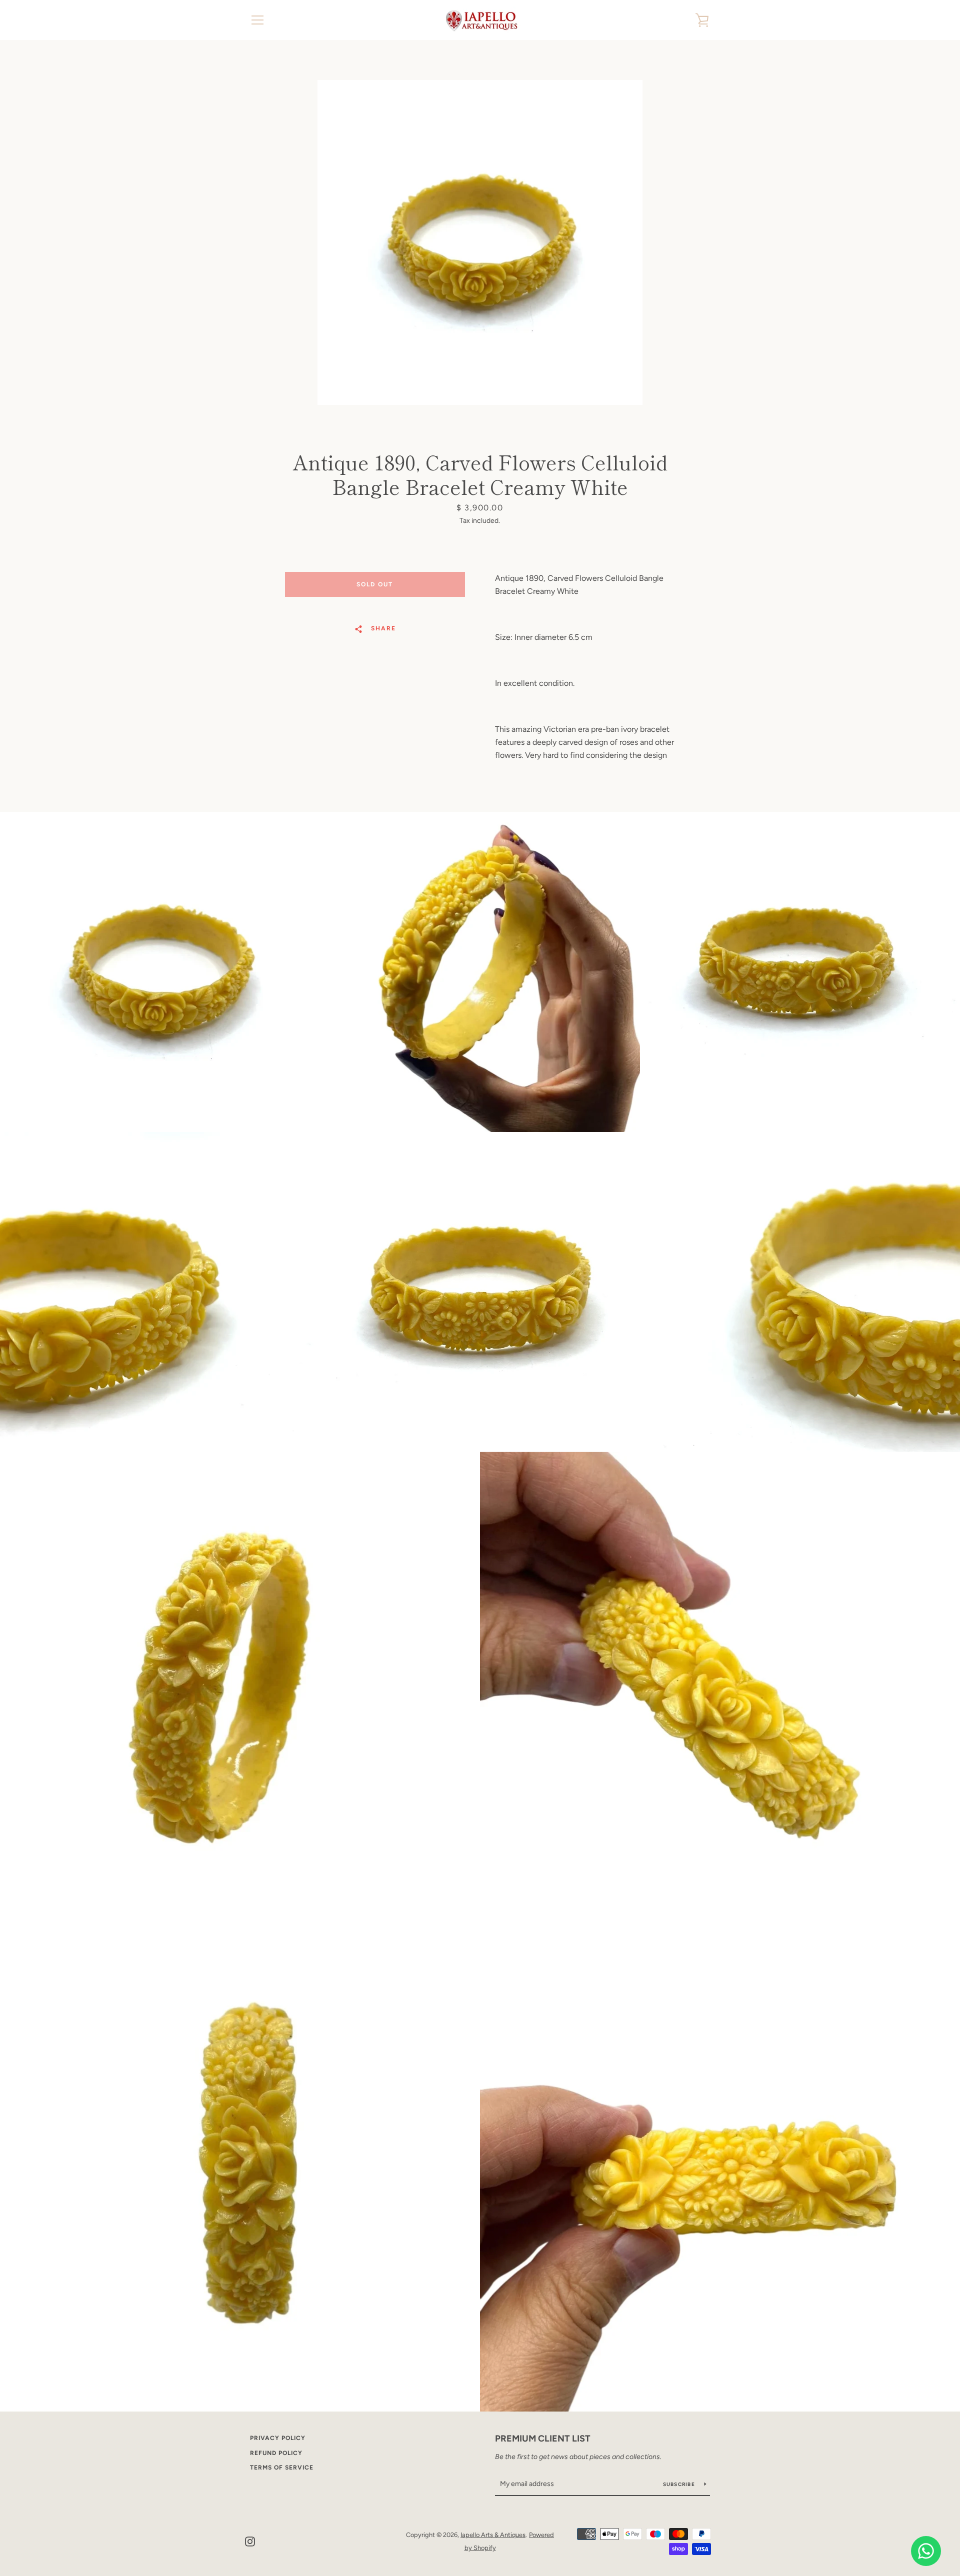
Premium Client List (543, 2439)
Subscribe (680, 2484)
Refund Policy (276, 2453)
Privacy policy (278, 2438)
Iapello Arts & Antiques (493, 2535)
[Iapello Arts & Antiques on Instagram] (250, 2541)
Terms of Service (282, 2468)
